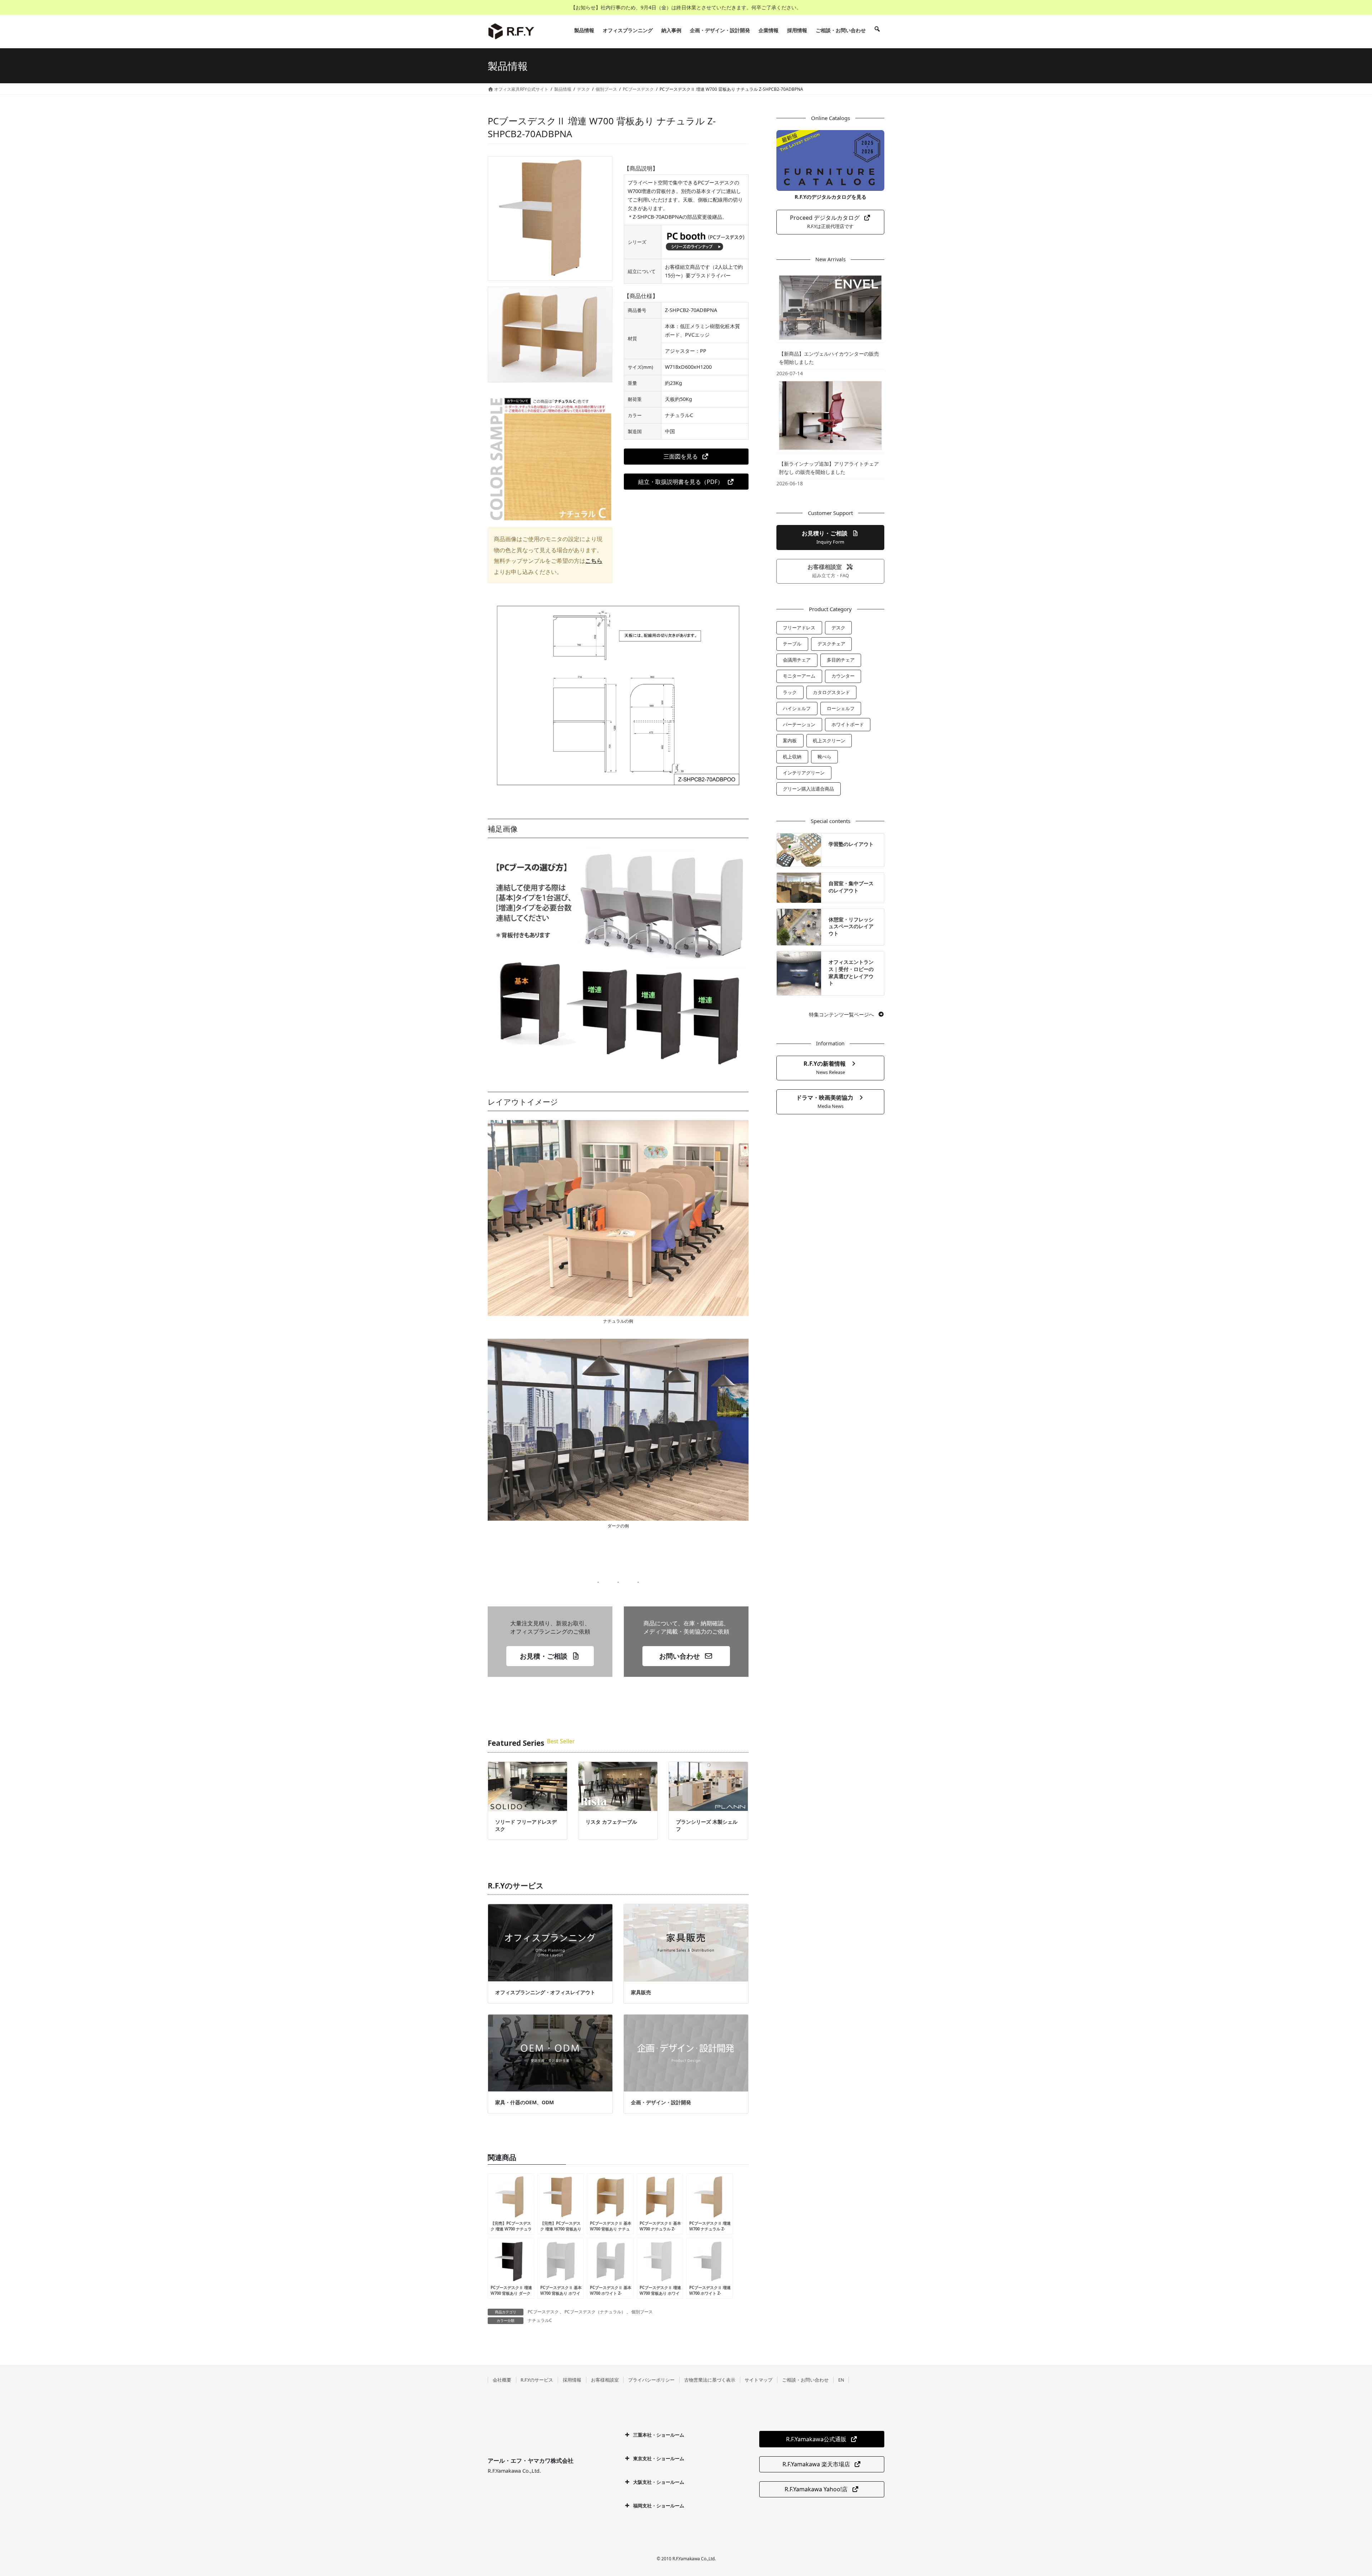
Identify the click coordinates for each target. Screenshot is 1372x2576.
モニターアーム (799, 676)
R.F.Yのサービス (537, 2380)
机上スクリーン (829, 740)
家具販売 (641, 1992)
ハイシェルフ (797, 708)
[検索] (877, 30)
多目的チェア (841, 660)
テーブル (792, 644)
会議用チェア (797, 660)
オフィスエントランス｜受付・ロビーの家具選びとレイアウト (851, 972)
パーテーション (799, 724)
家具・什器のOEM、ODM (525, 2102)
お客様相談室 (605, 2380)
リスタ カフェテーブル (611, 1822)
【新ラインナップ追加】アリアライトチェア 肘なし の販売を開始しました (829, 468)
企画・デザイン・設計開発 (661, 2102)
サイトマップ (759, 2380)
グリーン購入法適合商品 (808, 789)
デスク (838, 628)
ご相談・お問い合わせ (805, 2380)
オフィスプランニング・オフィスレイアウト (545, 1992)
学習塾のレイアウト (851, 844)
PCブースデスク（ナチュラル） (595, 2312)
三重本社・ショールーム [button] (659, 2435)
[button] (686, 457)
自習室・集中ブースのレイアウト (851, 887)
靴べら (824, 757)
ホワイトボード (848, 724)
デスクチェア (831, 644)
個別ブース (642, 2312)
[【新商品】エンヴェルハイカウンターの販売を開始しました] (830, 307)
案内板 (790, 740)
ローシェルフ (841, 708)
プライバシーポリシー (651, 2380)
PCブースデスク (543, 2312)
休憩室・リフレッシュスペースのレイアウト (851, 926)
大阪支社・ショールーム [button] (659, 2482)
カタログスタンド (831, 692)
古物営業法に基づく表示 (710, 2380)
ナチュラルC (540, 2320)
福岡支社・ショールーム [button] (659, 2506)
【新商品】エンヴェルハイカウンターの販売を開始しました (829, 358)
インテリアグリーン (804, 773)
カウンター (843, 676)
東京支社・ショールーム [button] (659, 2458)
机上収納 (792, 757)
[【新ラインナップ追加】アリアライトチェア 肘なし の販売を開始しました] (830, 415)
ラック (790, 692)
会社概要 (502, 2380)
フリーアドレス (799, 628)
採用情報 (572, 2380)
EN (841, 2380)
